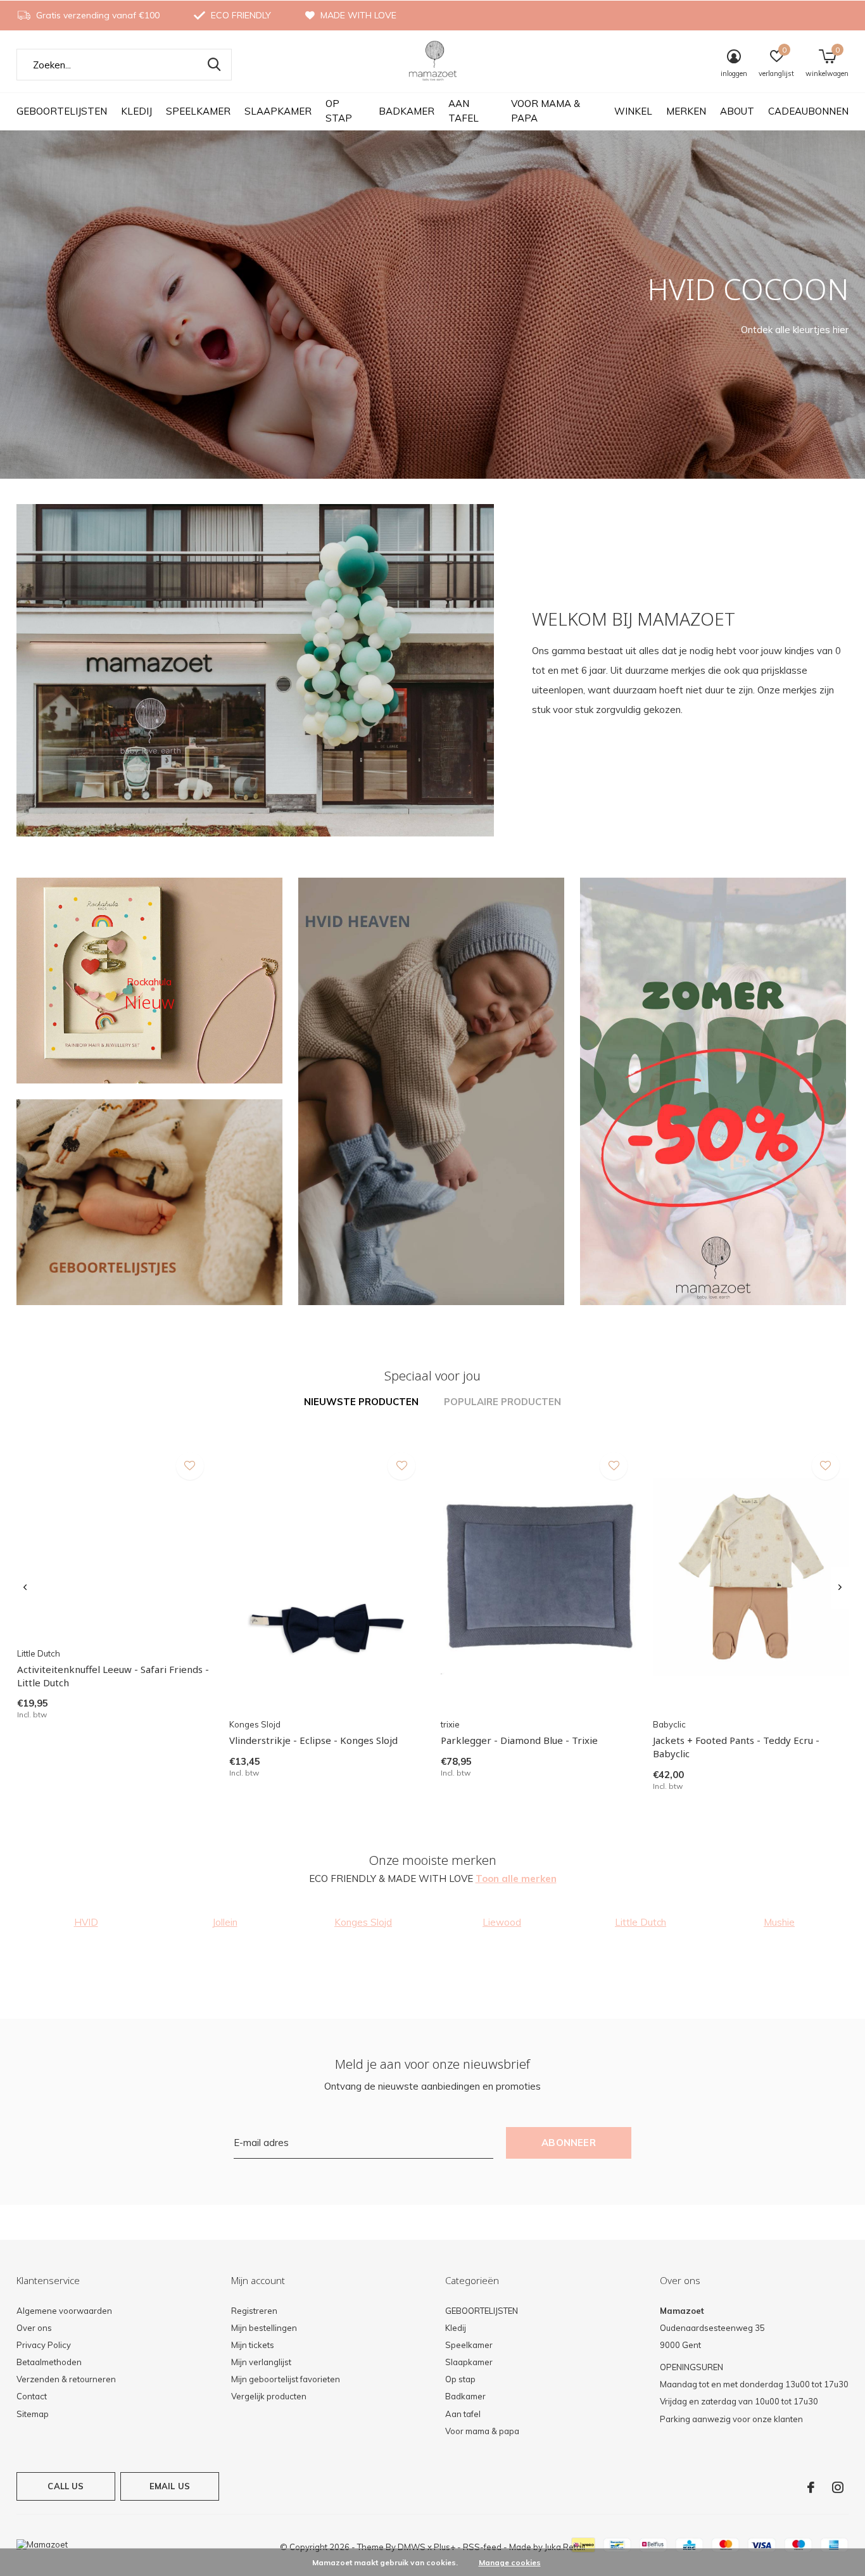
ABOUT (737, 111)
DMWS (412, 2547)
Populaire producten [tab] (502, 1402)
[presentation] (25, 1588)
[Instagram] (838, 2487)
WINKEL (633, 111)
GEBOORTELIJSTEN (62, 111)
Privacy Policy (44, 2345)
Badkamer (407, 111)
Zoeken (214, 65)
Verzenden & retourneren (66, 2379)
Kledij (136, 111)
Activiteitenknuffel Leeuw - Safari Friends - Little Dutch (113, 1676)
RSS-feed (482, 2547)
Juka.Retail (565, 2547)
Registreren (254, 2311)
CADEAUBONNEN (808, 111)
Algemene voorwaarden (64, 2311)
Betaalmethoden (49, 2362)
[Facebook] (811, 2487)
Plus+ (445, 2547)
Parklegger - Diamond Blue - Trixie (519, 1740)
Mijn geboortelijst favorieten (286, 2379)
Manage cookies (510, 2562)
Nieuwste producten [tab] (361, 1402)
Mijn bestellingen (264, 2328)
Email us (170, 2486)
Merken (686, 111)
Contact (32, 2396)
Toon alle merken (516, 1878)
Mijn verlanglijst (261, 2362)
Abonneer (569, 2143)
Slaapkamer (278, 111)
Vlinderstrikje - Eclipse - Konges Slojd (313, 1740)
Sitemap (33, 2414)
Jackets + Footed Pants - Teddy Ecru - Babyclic (736, 1747)
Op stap (339, 111)
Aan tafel (464, 111)
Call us (66, 2486)
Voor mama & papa (546, 111)
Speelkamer (198, 111)
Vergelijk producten (269, 2396)
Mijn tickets (253, 2345)
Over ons (34, 2328)
